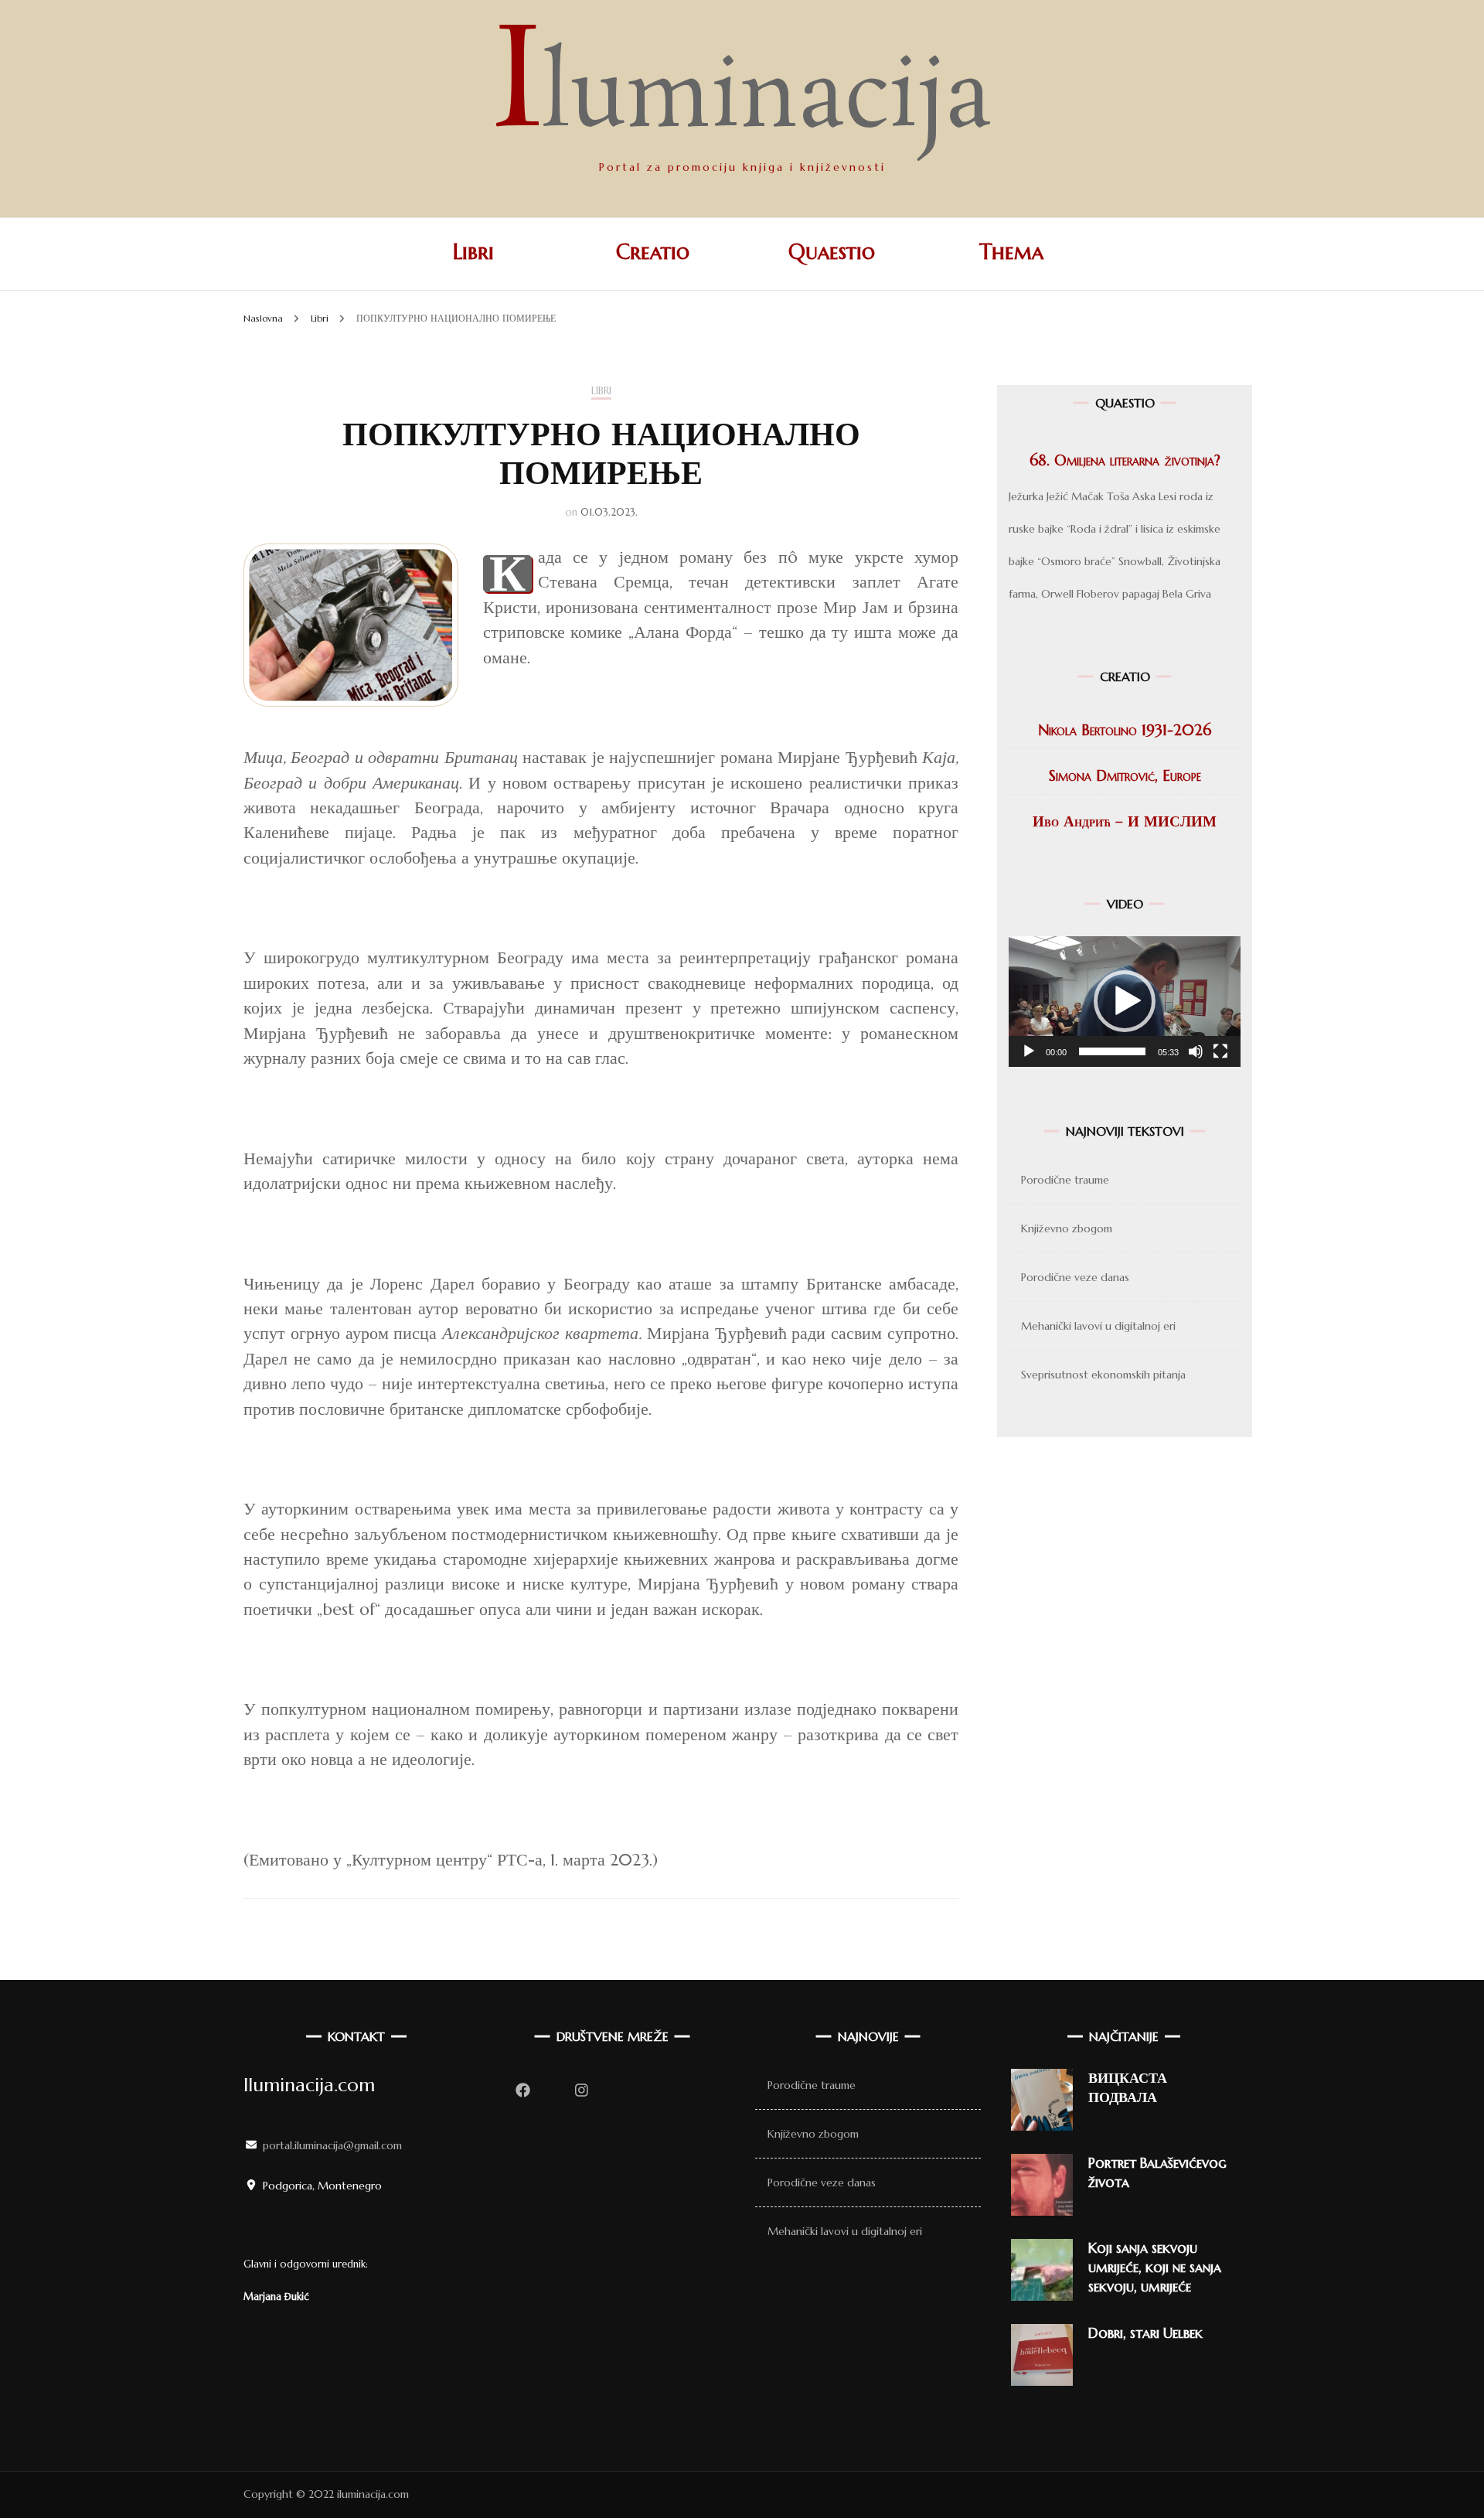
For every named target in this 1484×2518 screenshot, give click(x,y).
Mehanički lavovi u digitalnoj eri (1098, 1326)
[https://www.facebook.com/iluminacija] (522, 2090)
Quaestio (832, 252)
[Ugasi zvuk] (1196, 1051)
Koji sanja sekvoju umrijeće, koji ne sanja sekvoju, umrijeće (1155, 2267)
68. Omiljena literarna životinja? (1125, 460)
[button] (1125, 1001)
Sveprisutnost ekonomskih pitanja (1103, 1375)
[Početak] (1029, 1051)
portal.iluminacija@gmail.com (332, 2145)
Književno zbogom (1067, 1228)
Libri (473, 252)
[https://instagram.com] (581, 2090)
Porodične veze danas (1075, 1277)
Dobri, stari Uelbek (1145, 2333)
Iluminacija (742, 100)
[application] (1125, 1002)
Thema (1011, 252)
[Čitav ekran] (1220, 1051)
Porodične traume (1065, 1180)
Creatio (653, 252)
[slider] (1112, 1051)
